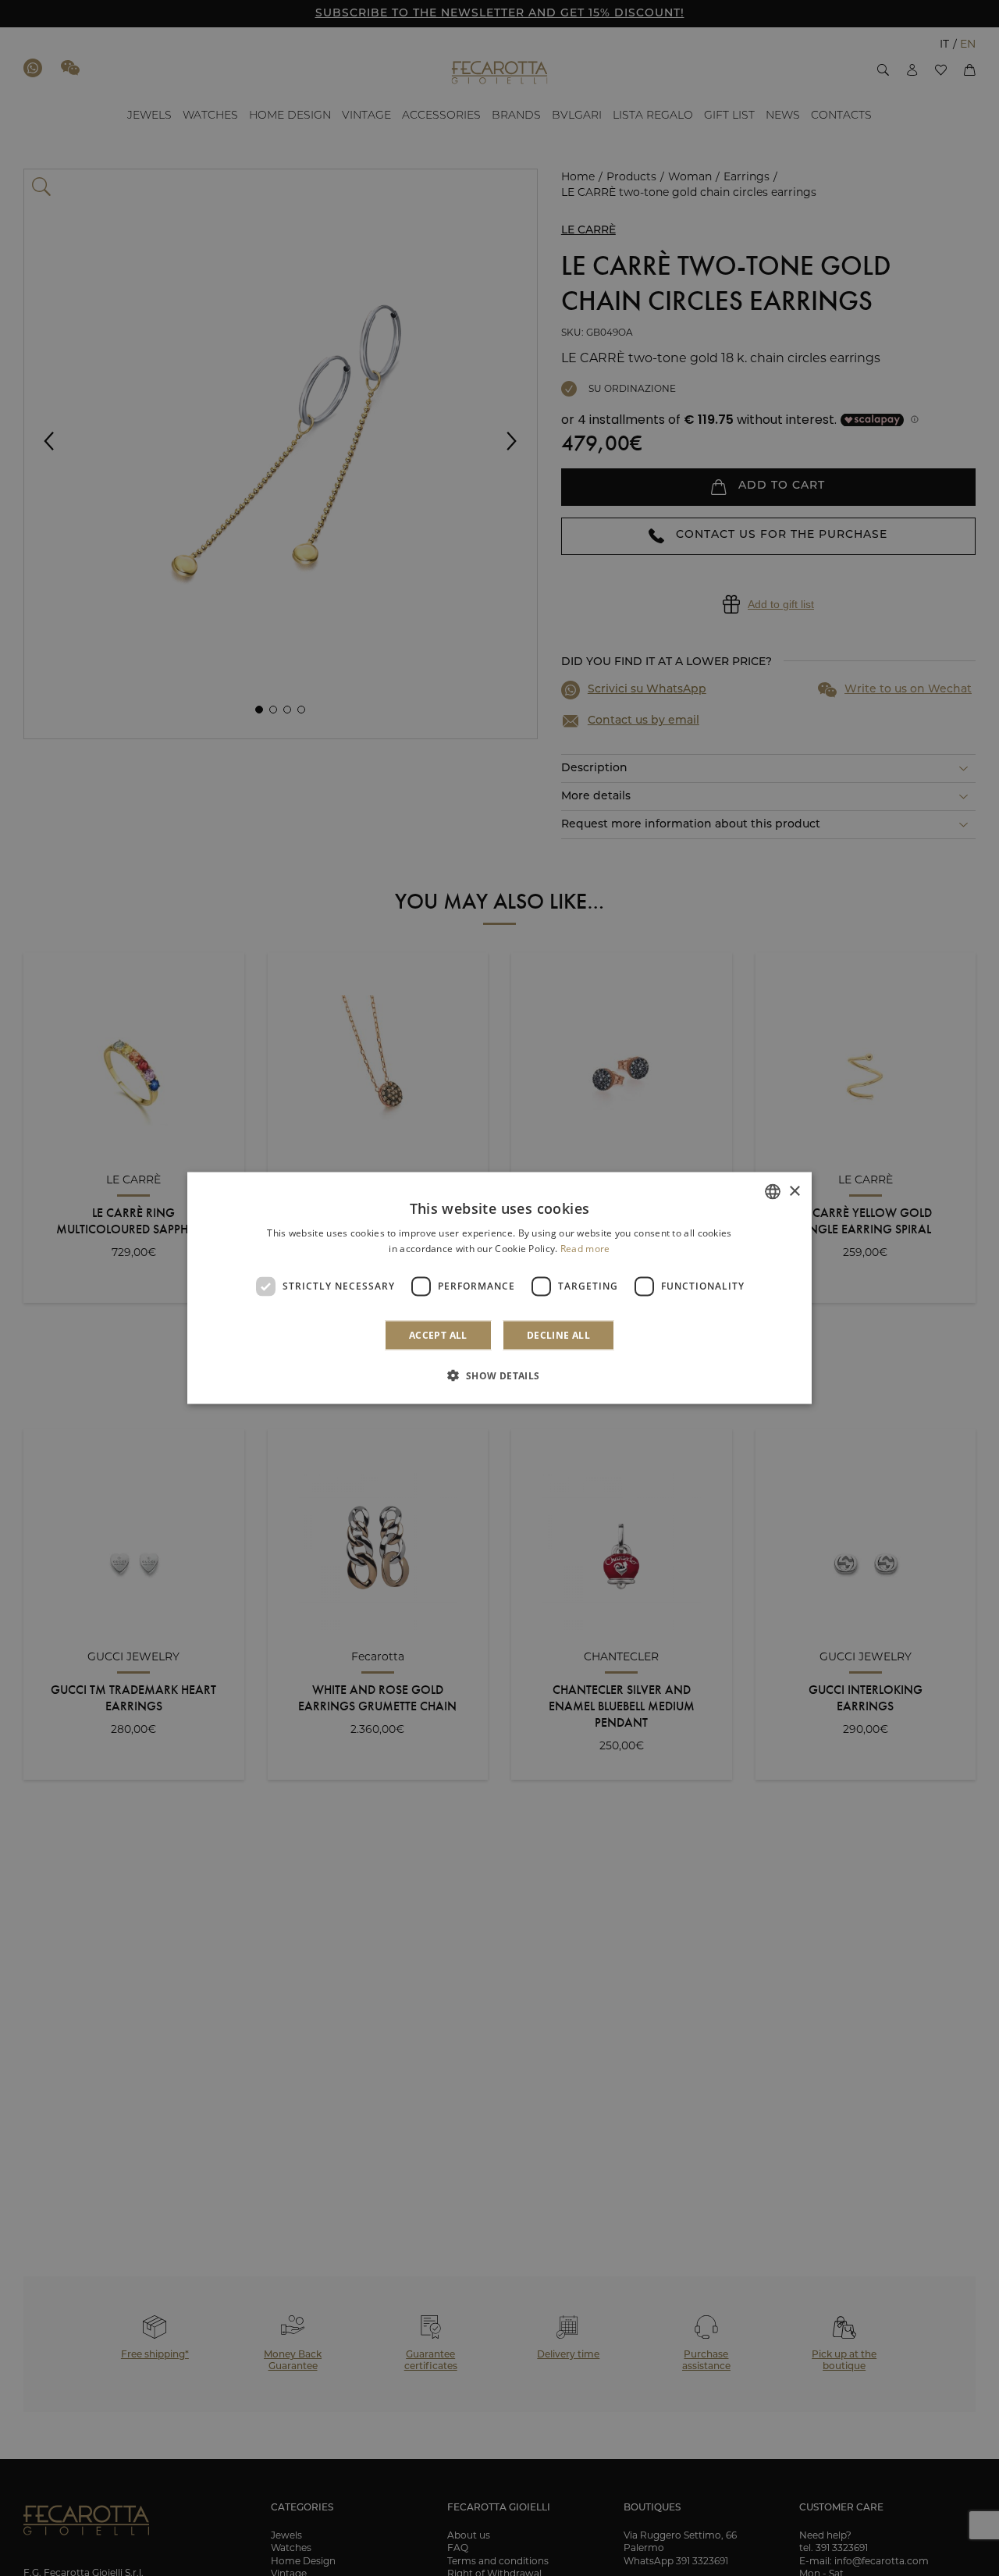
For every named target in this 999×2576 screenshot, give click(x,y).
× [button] (794, 1191)
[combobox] (773, 1192)
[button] (499, 1375)
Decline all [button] (558, 1334)
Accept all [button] (438, 1334)
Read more (585, 1249)
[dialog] (499, 1288)
